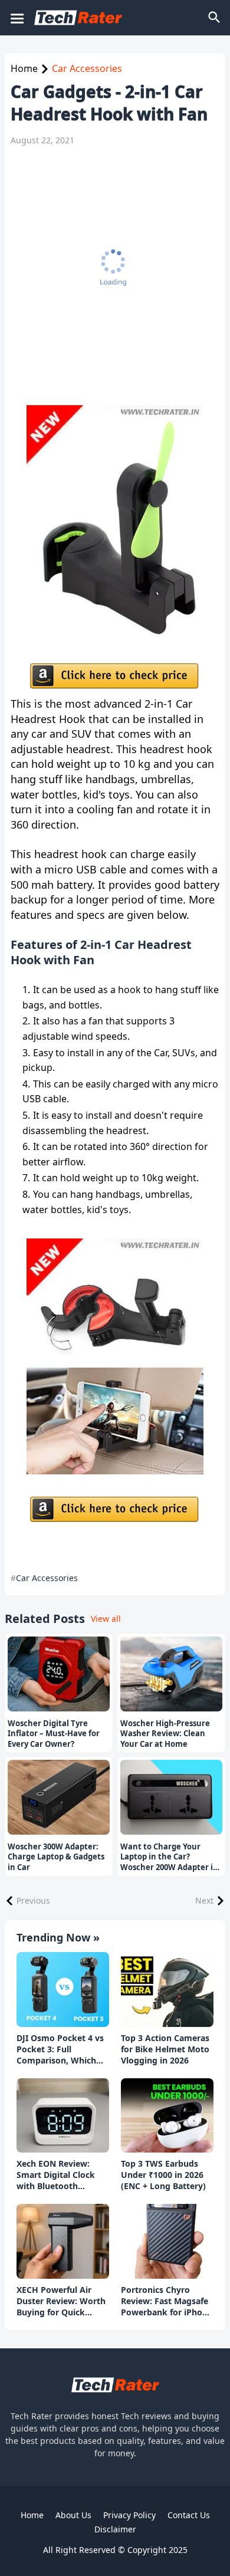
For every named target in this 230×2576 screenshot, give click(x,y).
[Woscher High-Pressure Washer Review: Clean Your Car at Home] (171, 1674)
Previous (33, 1900)
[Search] (215, 18)
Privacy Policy (129, 2515)
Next (204, 1900)
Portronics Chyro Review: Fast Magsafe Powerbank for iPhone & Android (167, 2301)
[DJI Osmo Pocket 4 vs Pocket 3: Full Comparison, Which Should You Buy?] (63, 1989)
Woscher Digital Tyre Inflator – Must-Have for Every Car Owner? (54, 1734)
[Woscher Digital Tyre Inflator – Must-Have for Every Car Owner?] (59, 1674)
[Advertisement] (115, 275)
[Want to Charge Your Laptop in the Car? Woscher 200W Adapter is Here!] (171, 1797)
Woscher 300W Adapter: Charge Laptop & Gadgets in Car (56, 1857)
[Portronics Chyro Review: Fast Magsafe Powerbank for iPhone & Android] (167, 2241)
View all (106, 1619)
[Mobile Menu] (17, 18)
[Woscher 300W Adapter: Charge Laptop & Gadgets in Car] (59, 1797)
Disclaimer (115, 2529)
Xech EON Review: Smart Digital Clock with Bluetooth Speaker (56, 2175)
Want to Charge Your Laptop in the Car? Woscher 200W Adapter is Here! (168, 1857)
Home (24, 68)
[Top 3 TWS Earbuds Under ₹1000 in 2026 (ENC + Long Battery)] (167, 2116)
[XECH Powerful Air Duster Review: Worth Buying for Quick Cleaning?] (63, 2241)
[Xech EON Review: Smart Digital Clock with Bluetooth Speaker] (63, 2116)
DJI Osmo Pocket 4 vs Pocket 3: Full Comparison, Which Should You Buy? (60, 2050)
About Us (73, 2515)
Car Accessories (87, 68)
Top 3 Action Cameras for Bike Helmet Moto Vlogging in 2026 (165, 2049)
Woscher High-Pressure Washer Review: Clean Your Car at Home (165, 1734)
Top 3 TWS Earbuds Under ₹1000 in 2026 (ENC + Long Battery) (163, 2175)
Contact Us (189, 2515)
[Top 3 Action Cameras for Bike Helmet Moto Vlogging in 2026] (167, 1989)
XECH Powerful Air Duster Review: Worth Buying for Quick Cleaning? (61, 2301)
